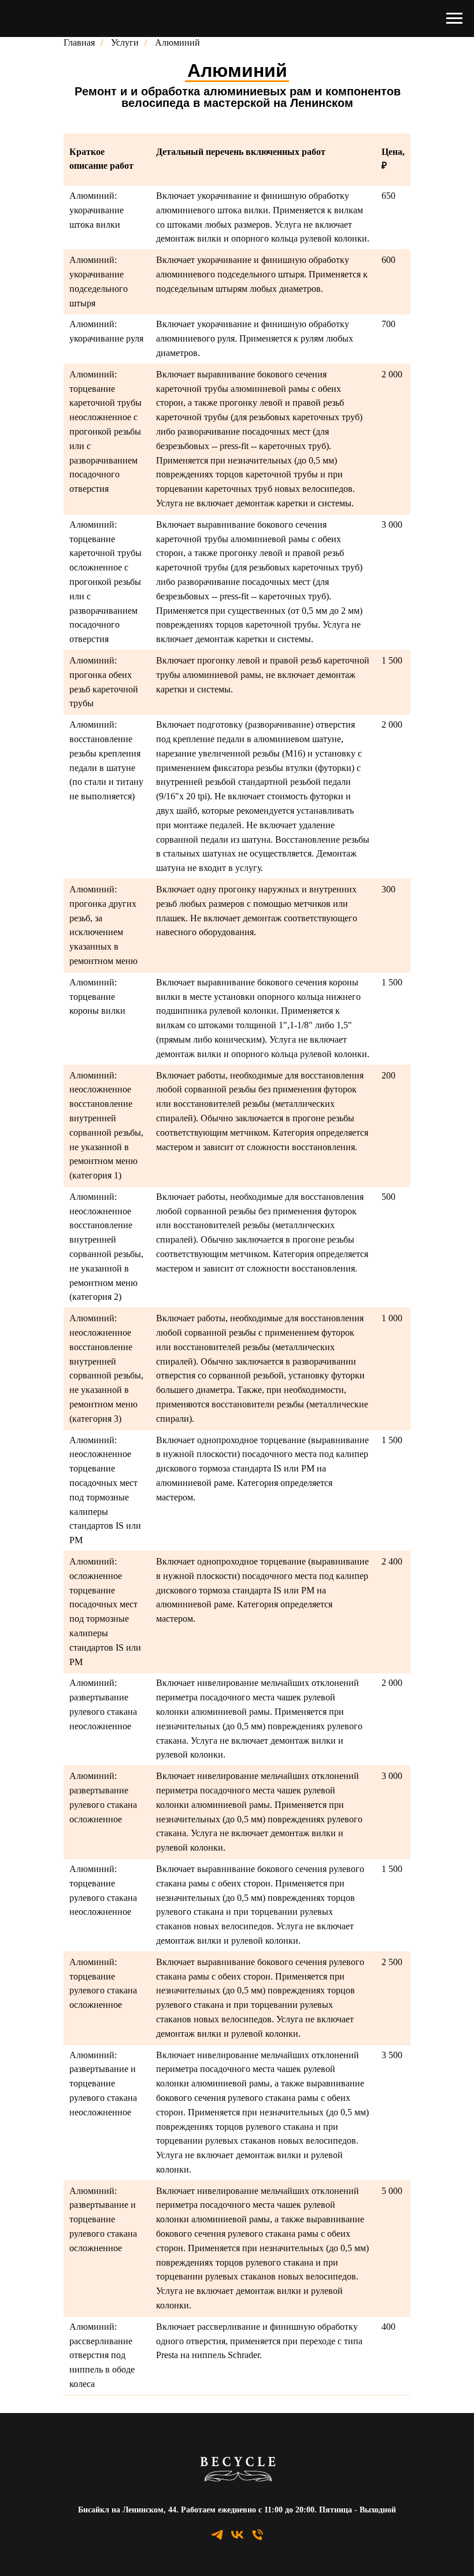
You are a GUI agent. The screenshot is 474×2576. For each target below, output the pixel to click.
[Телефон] (258, 2539)
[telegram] (217, 2539)
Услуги (125, 42)
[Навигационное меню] (454, 18)
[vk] (237, 2539)
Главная (79, 42)
